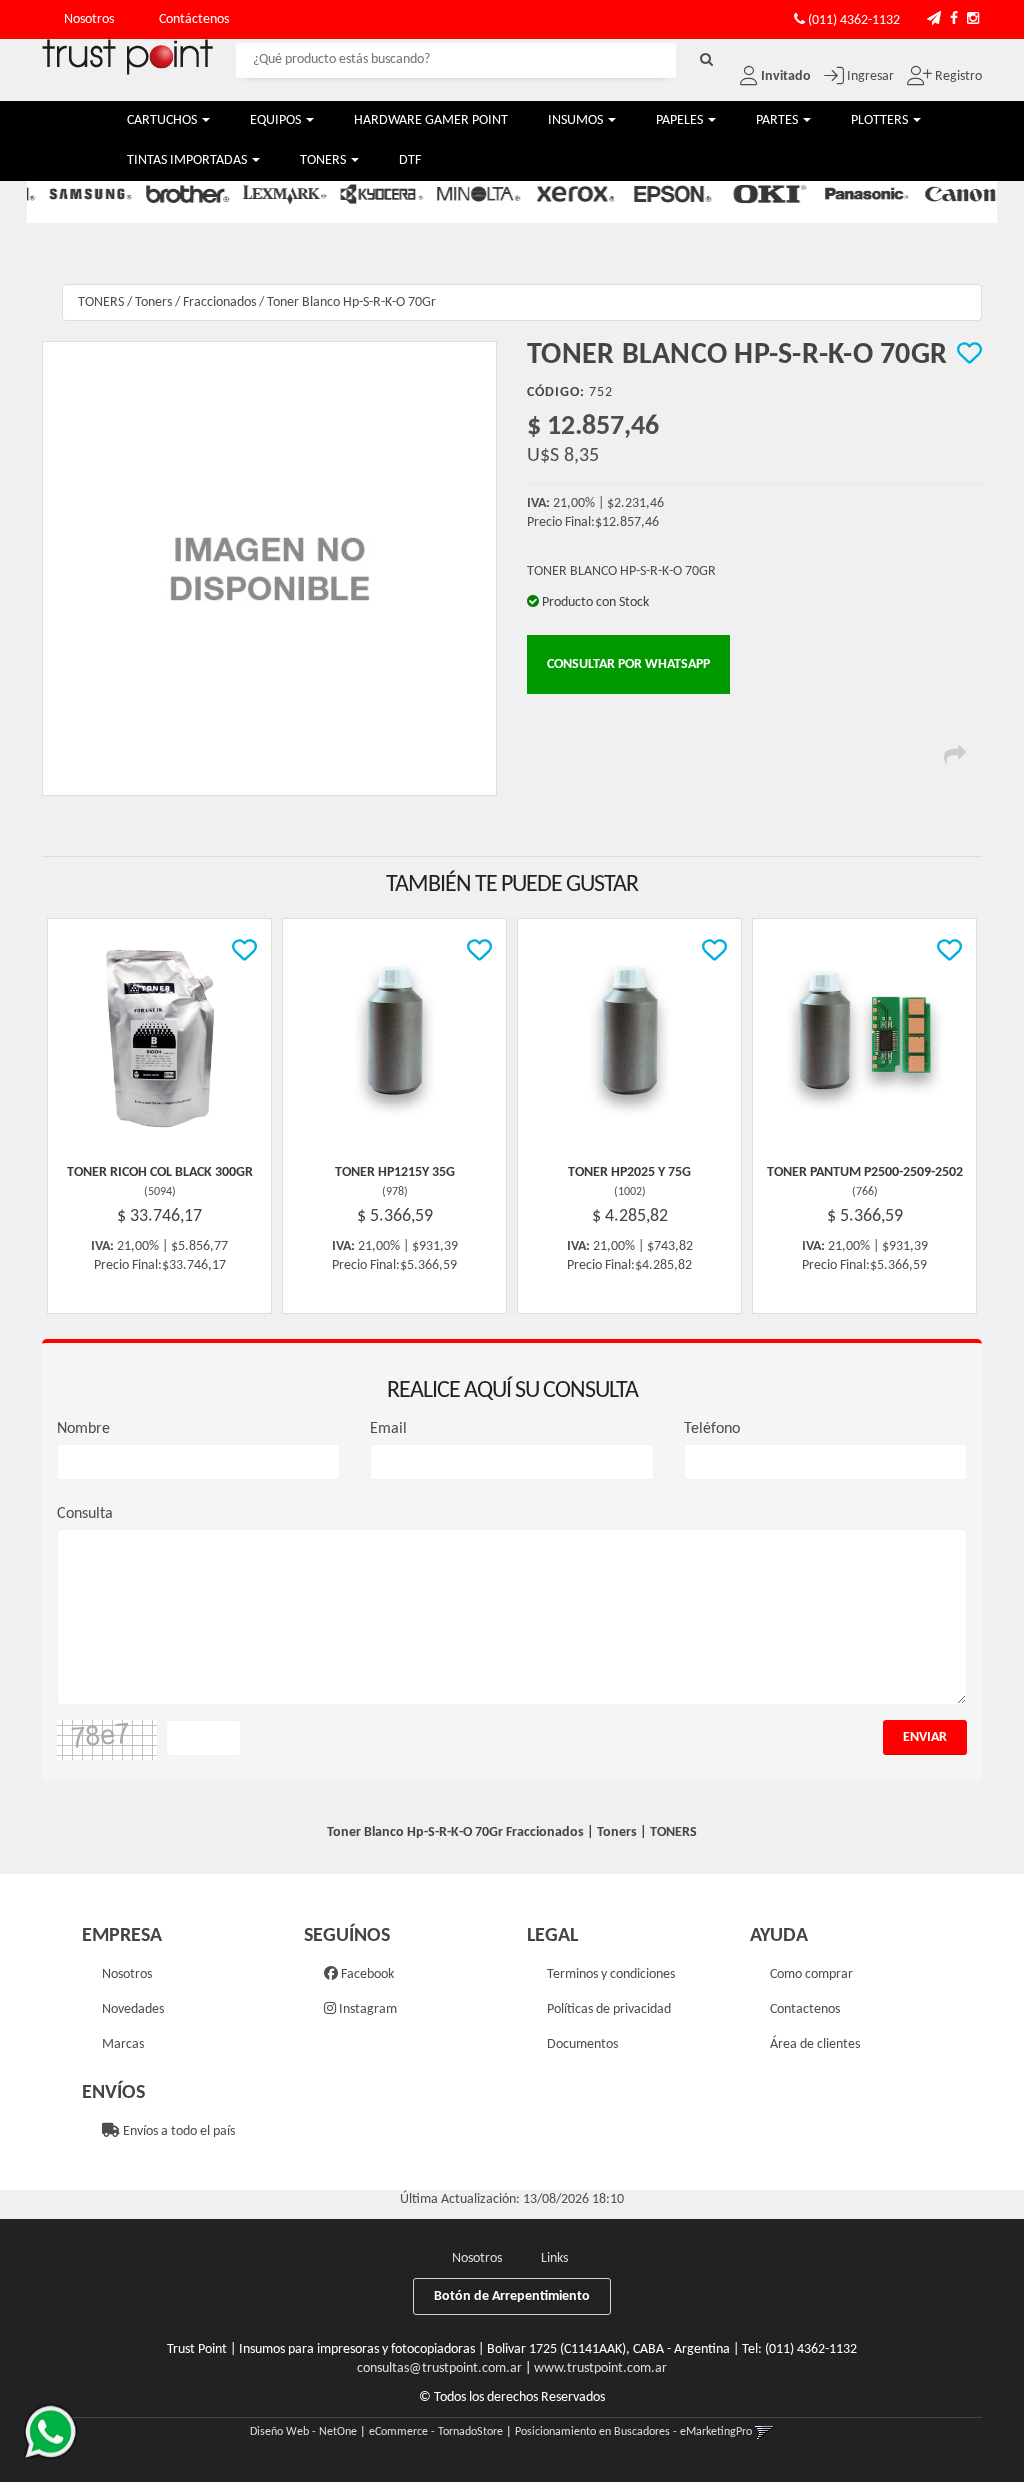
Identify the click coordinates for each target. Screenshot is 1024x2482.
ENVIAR (925, 1737)
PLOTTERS (881, 120)
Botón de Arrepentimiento (512, 2296)
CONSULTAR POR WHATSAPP (628, 664)
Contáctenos (194, 19)
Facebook (366, 1974)
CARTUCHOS (163, 120)
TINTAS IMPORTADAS (188, 160)
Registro (957, 76)
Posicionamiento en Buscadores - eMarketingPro (633, 2432)
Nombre (83, 1429)
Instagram (366, 2009)
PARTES (778, 120)
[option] (77, 194)
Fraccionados (219, 302)
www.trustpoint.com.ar (600, 2368)
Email (388, 1429)
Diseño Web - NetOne (303, 2432)
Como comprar (811, 1974)
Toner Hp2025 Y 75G (629, 1172)
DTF (410, 160)
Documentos (582, 2044)
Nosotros (89, 19)
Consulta (85, 1514)
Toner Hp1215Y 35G (395, 1172)
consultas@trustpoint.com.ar (439, 2368)
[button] (934, 19)
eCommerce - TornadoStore (436, 2432)
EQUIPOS (277, 120)
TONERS (324, 160)
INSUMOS (577, 120)
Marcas (123, 2044)
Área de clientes (815, 2044)
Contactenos (805, 2009)
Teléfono (712, 1429)
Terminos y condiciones (611, 1974)
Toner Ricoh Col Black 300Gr (160, 1172)
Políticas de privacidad (609, 2009)
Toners (153, 302)
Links (554, 2258)
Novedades (133, 2009)
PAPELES (681, 120)
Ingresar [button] (870, 76)
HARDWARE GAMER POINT (431, 120)
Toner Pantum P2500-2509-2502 (865, 1172)
